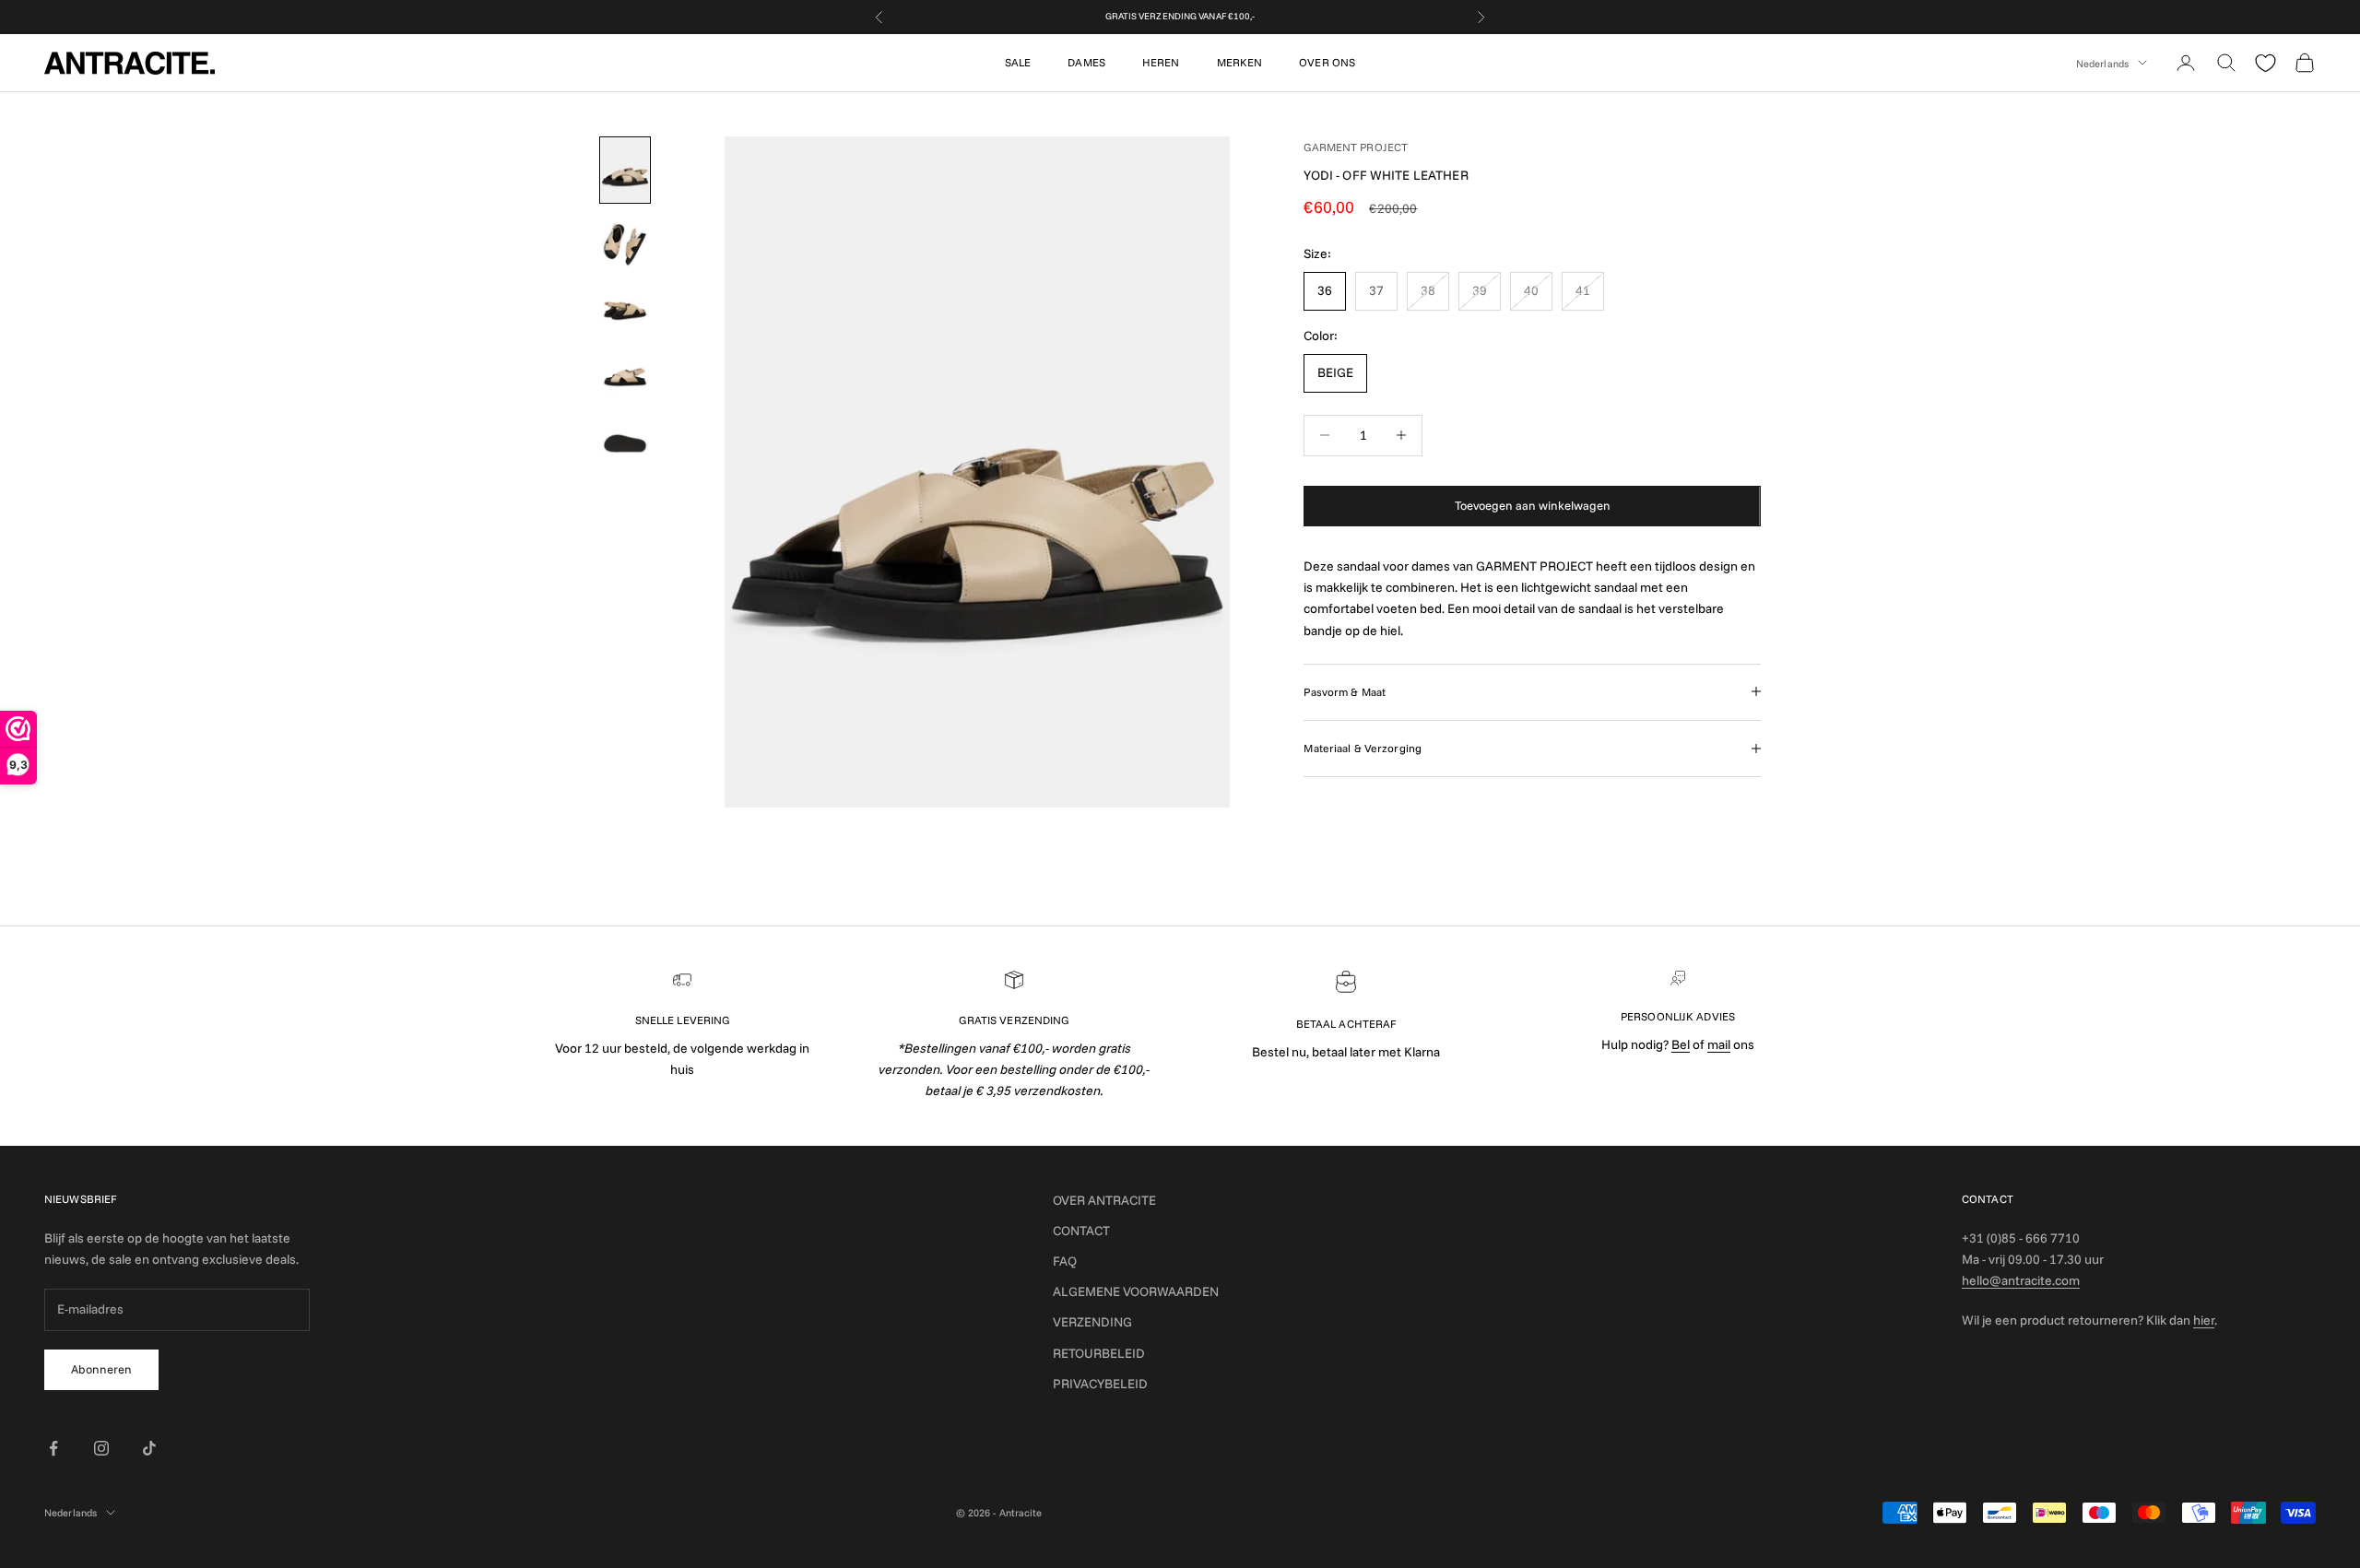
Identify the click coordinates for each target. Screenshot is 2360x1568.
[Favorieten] (2266, 63)
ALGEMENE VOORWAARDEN (1136, 1291)
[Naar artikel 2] (625, 244)
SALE (1018, 62)
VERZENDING (1092, 1322)
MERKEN (1240, 62)
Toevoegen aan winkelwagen (1533, 505)
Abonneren (101, 1369)
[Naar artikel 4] (625, 377)
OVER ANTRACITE (1104, 1200)
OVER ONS (1327, 62)
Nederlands (2102, 63)
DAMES (1086, 62)
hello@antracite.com (2021, 1280)
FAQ (1065, 1261)
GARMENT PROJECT (1356, 147)
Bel (1681, 1044)
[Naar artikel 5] (625, 443)
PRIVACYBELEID (1100, 1384)
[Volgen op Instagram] (101, 1448)
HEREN (1161, 62)
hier (2204, 1320)
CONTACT (1081, 1231)
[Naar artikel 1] (625, 170)
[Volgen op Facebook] (53, 1448)
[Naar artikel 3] (625, 311)
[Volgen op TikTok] (149, 1448)
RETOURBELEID (1099, 1353)
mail (1719, 1044)
